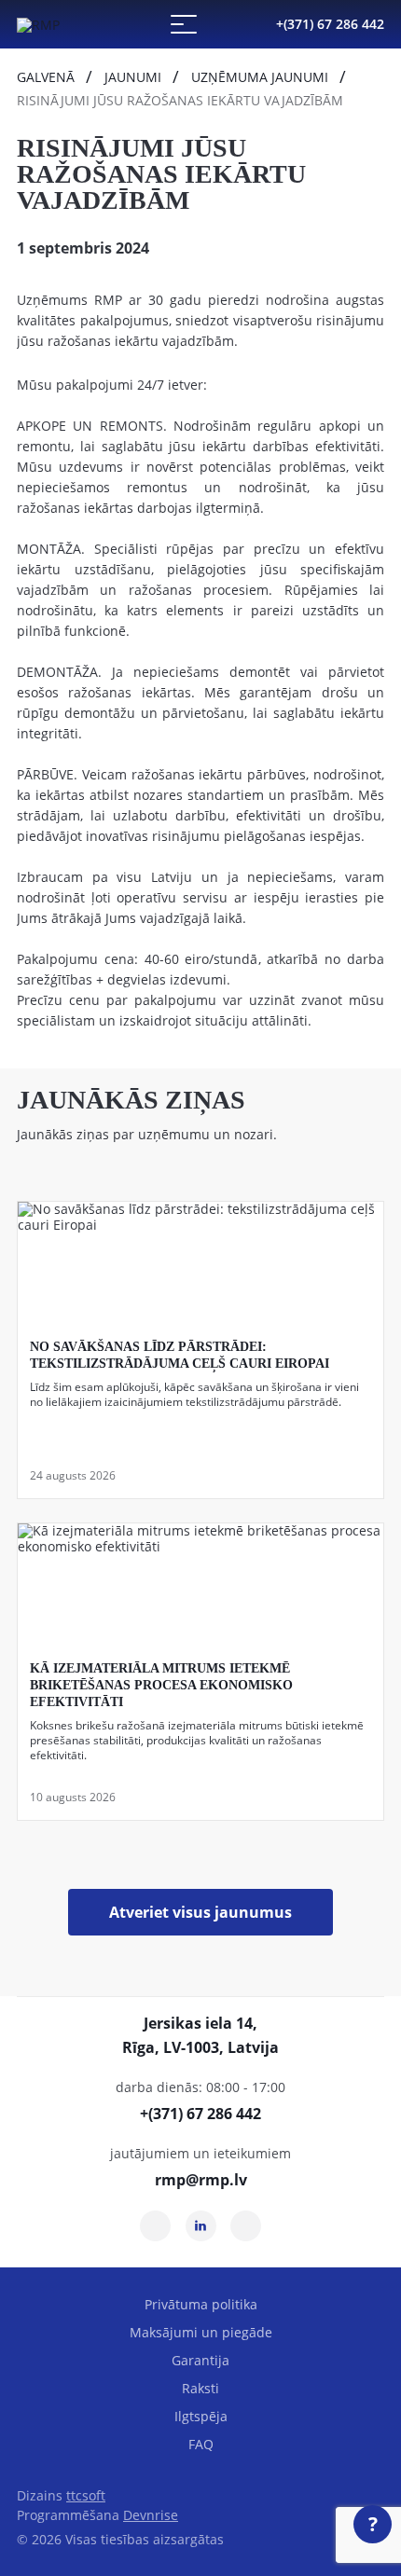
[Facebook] (246, 2226)
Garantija (200, 2360)
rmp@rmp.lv (201, 2180)
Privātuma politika (201, 2304)
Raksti (200, 2388)
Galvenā (46, 77)
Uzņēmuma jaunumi (260, 77)
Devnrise (151, 2515)
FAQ (201, 2444)
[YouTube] (155, 2226)
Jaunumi (133, 77)
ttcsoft (86, 2495)
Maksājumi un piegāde (201, 2332)
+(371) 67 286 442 (330, 24)
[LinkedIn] (201, 2226)
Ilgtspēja (201, 2416)
